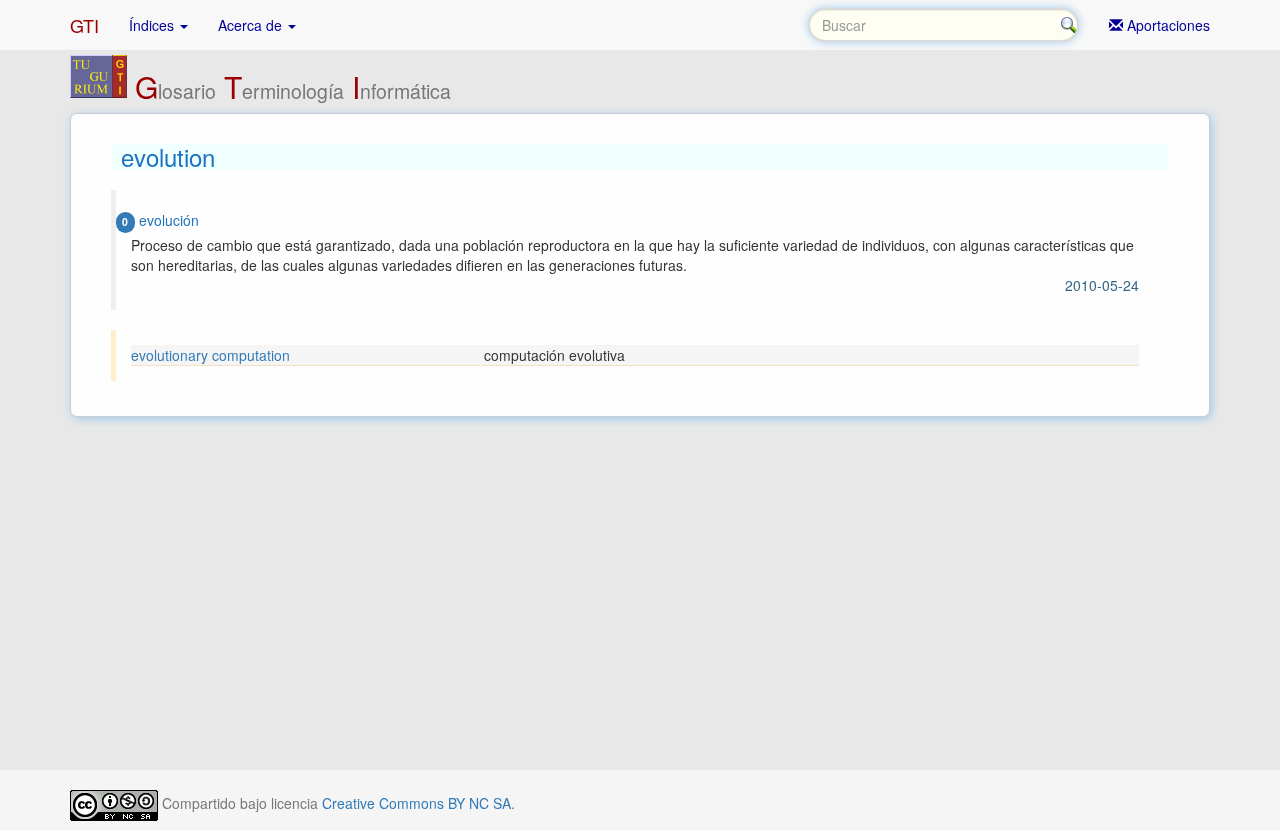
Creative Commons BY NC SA (416, 803)
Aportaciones (1166, 25)
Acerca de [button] (252, 25)
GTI (84, 25)
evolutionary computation (210, 355)
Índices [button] (153, 25)
